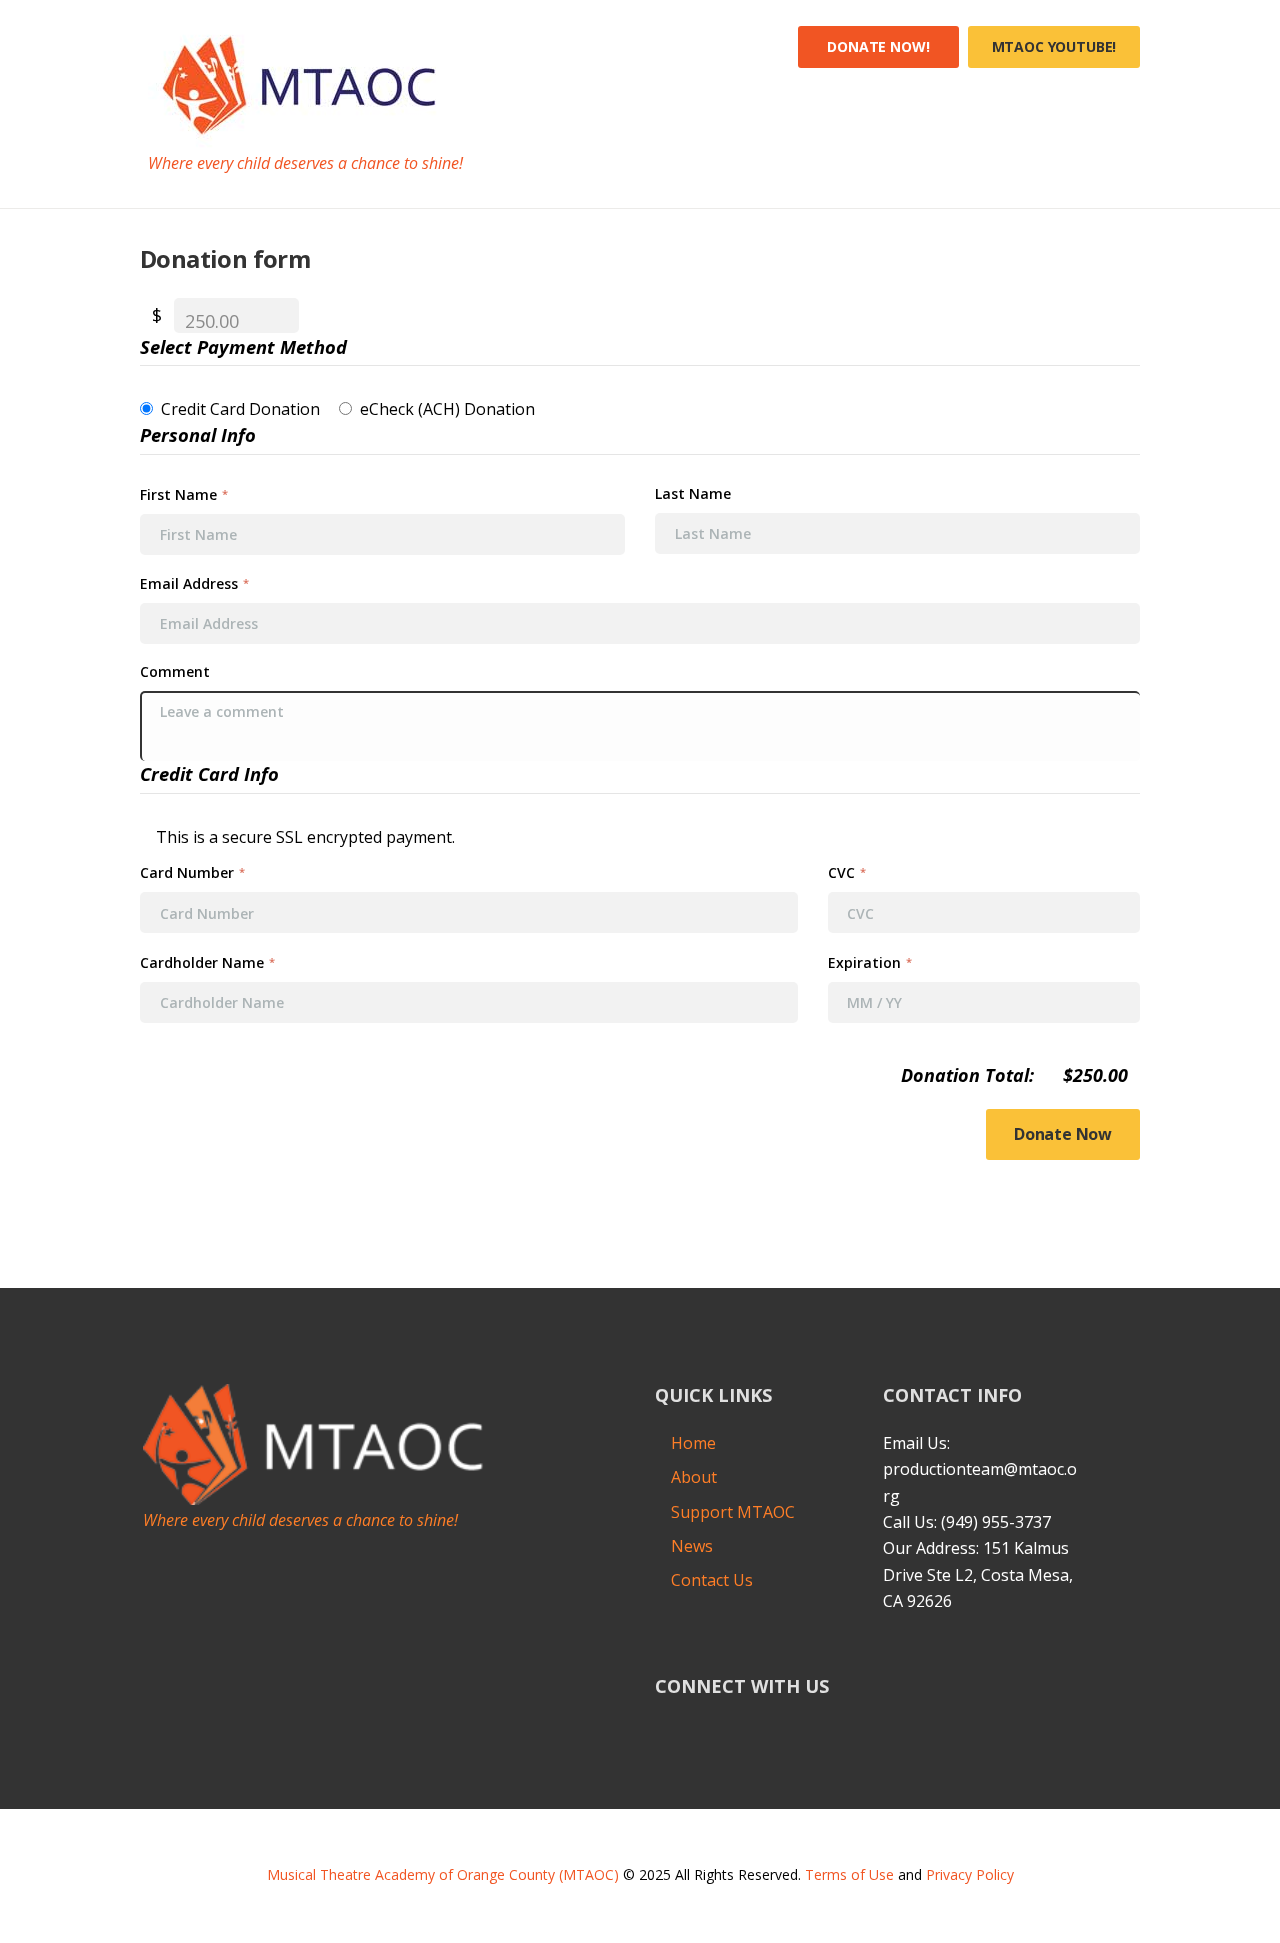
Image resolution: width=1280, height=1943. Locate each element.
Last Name (695, 494)
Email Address (194, 583)
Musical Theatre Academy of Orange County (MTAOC (440, 1874)
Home (693, 1443)
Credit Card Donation (240, 409)
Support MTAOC (733, 1512)
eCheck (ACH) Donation (447, 409)
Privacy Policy (970, 1874)
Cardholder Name (207, 962)
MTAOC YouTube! (1054, 46)
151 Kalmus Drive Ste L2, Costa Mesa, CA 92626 (978, 1574)
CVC (847, 872)
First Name (184, 494)
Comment (177, 672)
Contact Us (712, 1580)
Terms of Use (849, 1874)
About (694, 1477)
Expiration (870, 962)
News (692, 1546)
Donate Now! (878, 46)
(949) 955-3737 (996, 1522)
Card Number (192, 872)
